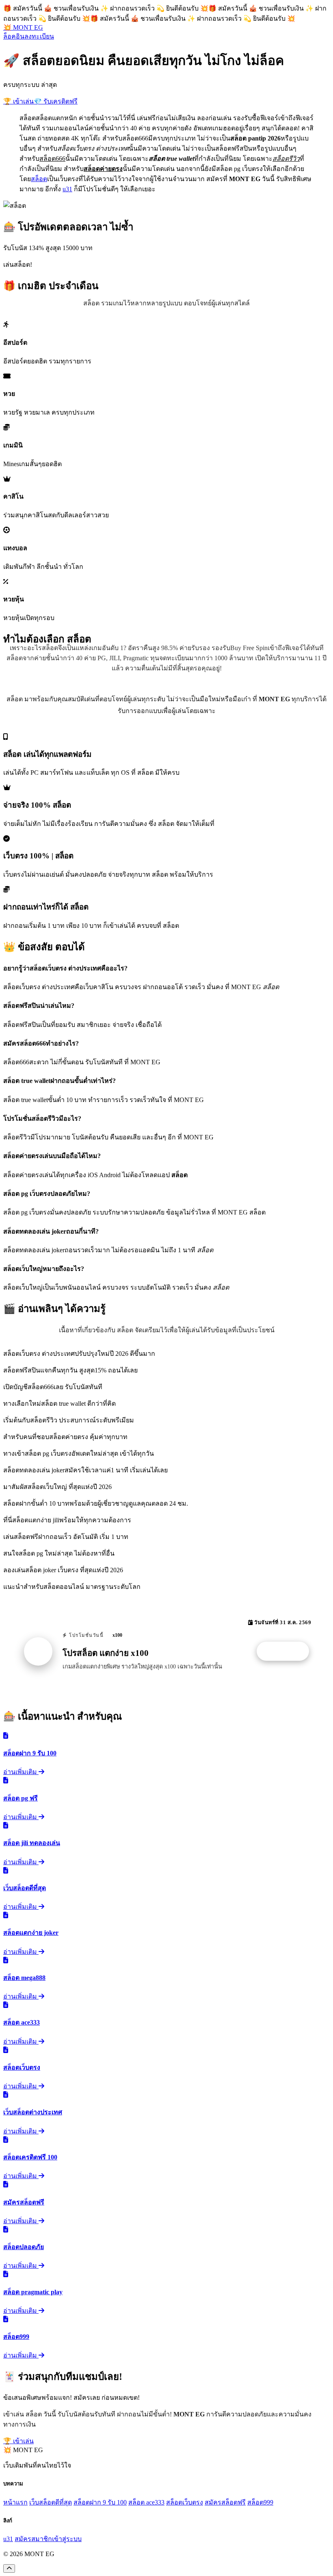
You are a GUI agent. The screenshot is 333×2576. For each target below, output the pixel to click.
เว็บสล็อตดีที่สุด (51, 2502)
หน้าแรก (15, 2502)
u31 (67, 189)
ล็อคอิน (14, 36)
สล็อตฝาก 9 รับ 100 (100, 2502)
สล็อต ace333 (146, 2502)
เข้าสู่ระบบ (67, 2539)
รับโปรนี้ (287, 1651)
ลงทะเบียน (39, 36)
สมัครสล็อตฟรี (225, 2502)
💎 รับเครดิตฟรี (56, 101)
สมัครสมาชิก (33, 2539)
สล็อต (39, 179)
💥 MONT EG (23, 27)
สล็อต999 (260, 2502)
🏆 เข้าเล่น (18, 101)
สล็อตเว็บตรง (185, 2502)
